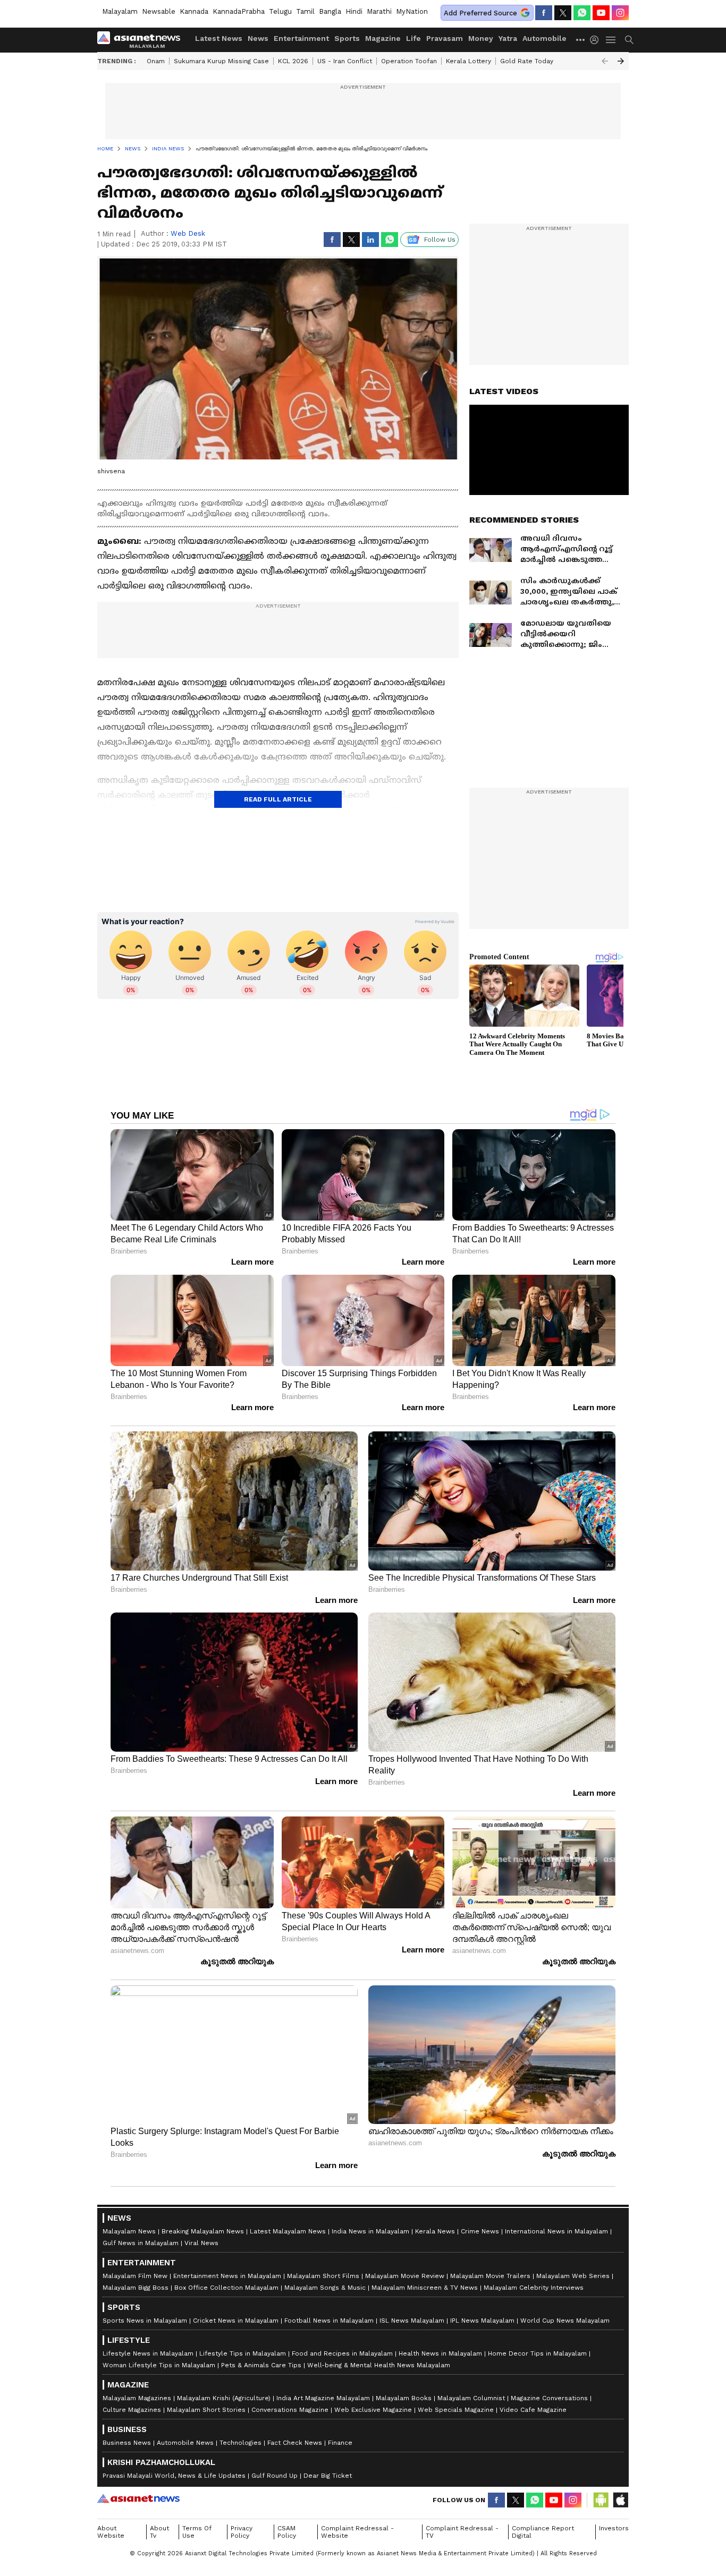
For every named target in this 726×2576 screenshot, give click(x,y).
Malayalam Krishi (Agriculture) (224, 2398)
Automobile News (185, 2443)
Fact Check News (295, 2443)
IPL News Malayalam (482, 2321)
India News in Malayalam (370, 2231)
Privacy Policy (242, 2532)
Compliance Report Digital (543, 2532)
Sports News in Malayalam (145, 2321)
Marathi (379, 11)
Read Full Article (278, 799)
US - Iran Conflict (345, 61)
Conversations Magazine (290, 2410)
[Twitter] (563, 13)
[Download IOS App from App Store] (620, 2500)
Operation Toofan (409, 61)
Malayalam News (129, 2231)
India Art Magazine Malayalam (323, 2398)
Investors (614, 2528)
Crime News (480, 2231)
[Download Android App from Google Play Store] (601, 2500)
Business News (127, 2443)
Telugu (280, 11)
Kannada (194, 11)
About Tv (159, 2532)
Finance (340, 2443)
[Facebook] (544, 13)
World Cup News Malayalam (565, 2321)
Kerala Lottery (468, 61)
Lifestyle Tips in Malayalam (243, 2353)
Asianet (138, 2498)
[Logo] (142, 40)
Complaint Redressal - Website (357, 2532)
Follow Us (440, 240)
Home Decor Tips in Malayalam (537, 2353)
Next (621, 61)
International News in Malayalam (556, 2231)
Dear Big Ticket (328, 2476)
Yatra (508, 38)
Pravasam (445, 38)
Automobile (544, 38)
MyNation (412, 11)
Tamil (305, 11)
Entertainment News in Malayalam (227, 2276)
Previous (605, 61)
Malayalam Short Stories (206, 2410)
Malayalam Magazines (137, 2398)
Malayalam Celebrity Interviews (534, 2288)
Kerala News (435, 2231)
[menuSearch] (629, 40)
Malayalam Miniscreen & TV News (425, 2288)
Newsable (159, 11)
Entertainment (301, 38)
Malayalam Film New (135, 2276)
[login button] (597, 40)
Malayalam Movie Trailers (490, 2276)
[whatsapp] (582, 13)
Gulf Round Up (275, 2476)
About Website (111, 2532)
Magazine (383, 38)
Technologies (240, 2443)
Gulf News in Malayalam (141, 2243)
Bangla (330, 11)
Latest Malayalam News (288, 2231)
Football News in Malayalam (329, 2321)
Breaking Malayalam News (203, 2231)
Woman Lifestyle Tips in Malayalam (159, 2365)
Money (481, 38)
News (258, 38)
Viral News (201, 2243)
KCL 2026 (293, 61)
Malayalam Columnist (471, 2398)
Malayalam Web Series (573, 2276)
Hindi (354, 11)
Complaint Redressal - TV (462, 2532)
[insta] (620, 13)
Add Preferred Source (480, 13)
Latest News (219, 38)
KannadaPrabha (239, 11)
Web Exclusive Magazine (373, 2410)
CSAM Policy (287, 2532)
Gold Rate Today (527, 61)
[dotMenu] (581, 40)
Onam (156, 61)
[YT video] (601, 13)
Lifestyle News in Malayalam (148, 2353)
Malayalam (120, 11)
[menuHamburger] (611, 40)
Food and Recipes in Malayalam (342, 2353)
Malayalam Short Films (323, 2276)
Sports (347, 38)
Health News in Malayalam (440, 2353)
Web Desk (188, 233)
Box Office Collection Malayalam (226, 2288)
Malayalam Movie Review (405, 2276)
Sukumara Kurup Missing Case (221, 61)
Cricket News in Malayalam (236, 2321)
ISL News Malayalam (412, 2321)
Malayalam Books (404, 2398)
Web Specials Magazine (456, 2410)
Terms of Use (197, 2532)
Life (413, 38)
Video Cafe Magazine (533, 2410)
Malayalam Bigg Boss (136, 2288)
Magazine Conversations (549, 2398)
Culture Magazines (132, 2410)
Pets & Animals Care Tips (261, 2365)
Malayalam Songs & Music (325, 2288)
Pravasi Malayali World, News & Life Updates (174, 2476)
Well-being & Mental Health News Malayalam (379, 2365)
